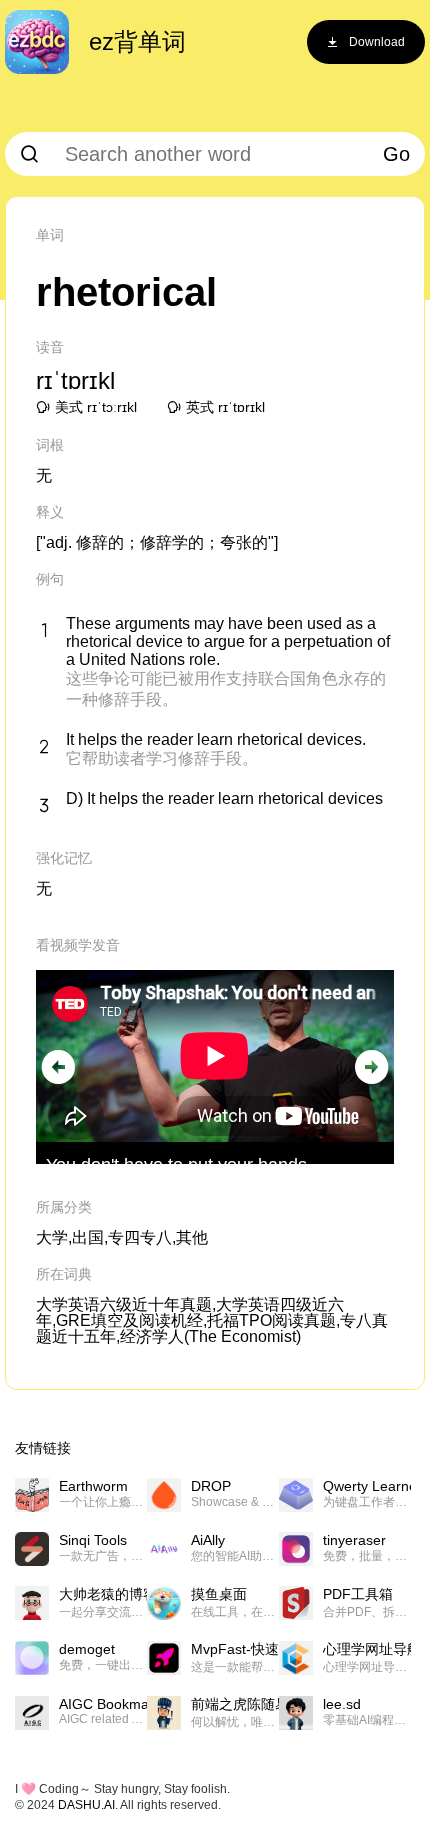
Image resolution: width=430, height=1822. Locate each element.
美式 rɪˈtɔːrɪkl (96, 407)
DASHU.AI (86, 1805)
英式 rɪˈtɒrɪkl (225, 407)
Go (396, 154)
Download (377, 42)
